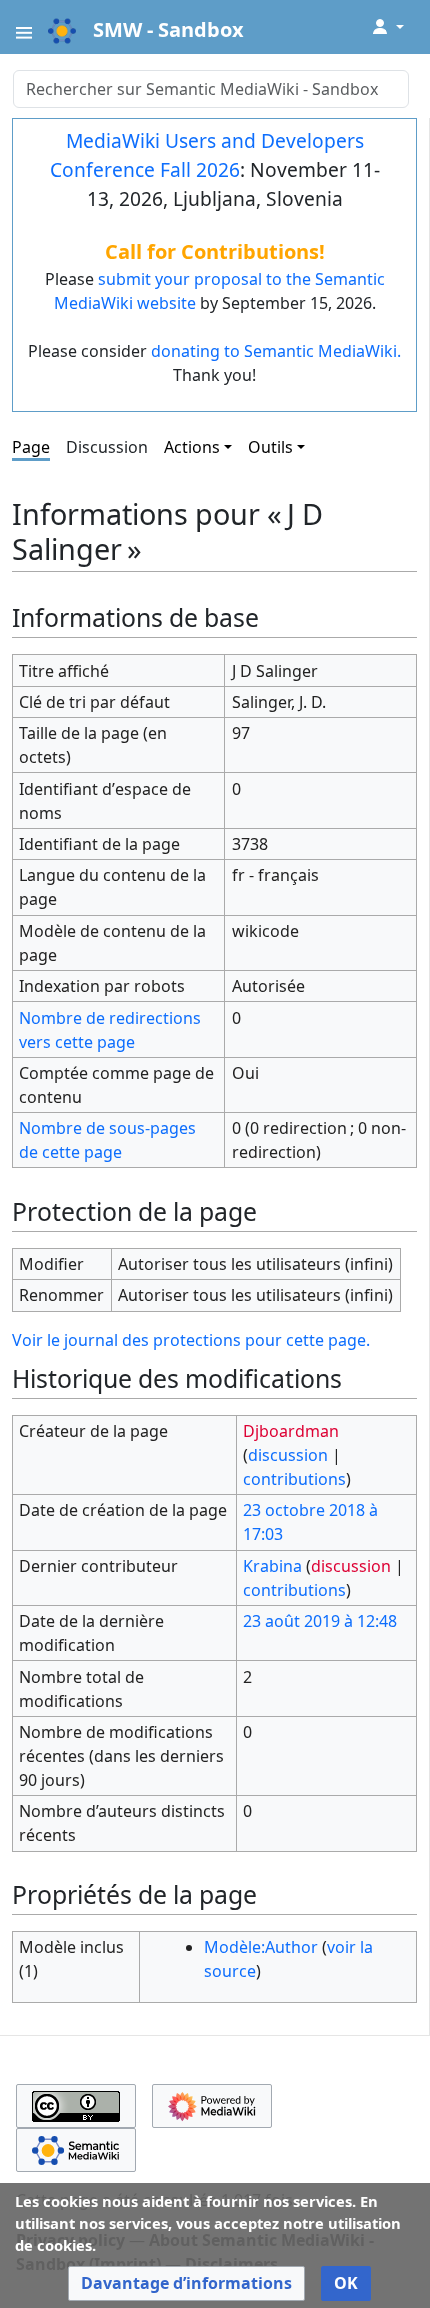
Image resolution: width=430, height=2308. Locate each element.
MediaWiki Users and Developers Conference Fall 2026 (207, 155)
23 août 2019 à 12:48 (320, 1621)
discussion (288, 1455)
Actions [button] (192, 447)
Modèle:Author (261, 1947)
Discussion (107, 447)
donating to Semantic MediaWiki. (276, 351)
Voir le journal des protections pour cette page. (191, 1340)
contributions (294, 1479)
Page (31, 447)
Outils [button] (270, 447)
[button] (186, 2283)
